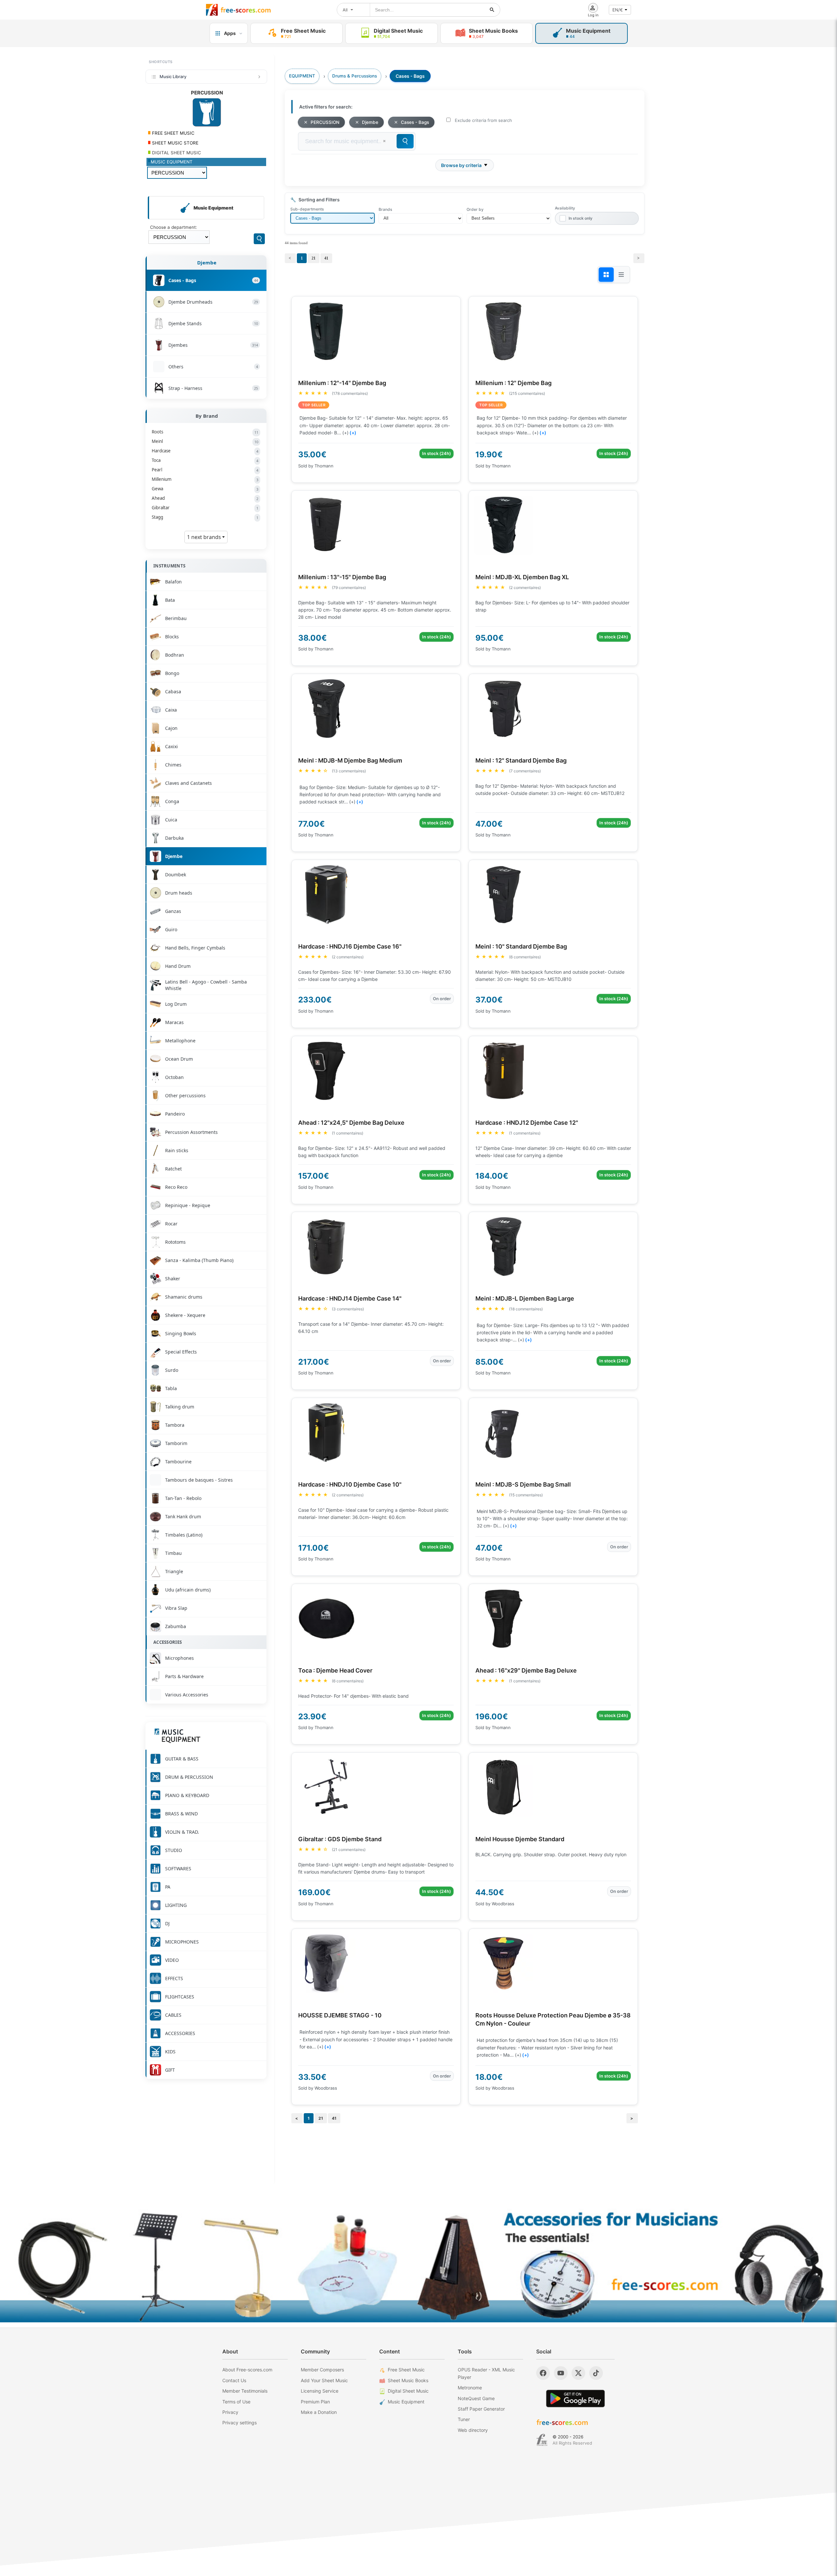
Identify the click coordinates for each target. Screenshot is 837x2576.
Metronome (470, 2388)
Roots (205, 432)
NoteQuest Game (476, 2398)
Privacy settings (239, 2423)
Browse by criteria (461, 165)
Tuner (464, 2419)
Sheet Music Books (408, 2380)
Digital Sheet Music (408, 2391)
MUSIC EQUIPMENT (172, 162)
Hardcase (205, 451)
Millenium (205, 479)
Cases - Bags (415, 122)
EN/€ (618, 10)
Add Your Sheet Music (324, 2380)
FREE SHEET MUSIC (173, 133)
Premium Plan (315, 2402)
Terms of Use (236, 2402)
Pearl (205, 470)
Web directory (473, 2430)
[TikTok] (596, 2373)
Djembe (207, 262)
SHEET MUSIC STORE (175, 143)
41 (326, 258)
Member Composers (322, 2370)
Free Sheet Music (406, 2370)
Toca (205, 460)
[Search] (259, 239)
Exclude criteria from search (483, 120)
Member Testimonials (245, 2391)
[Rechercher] (492, 10)
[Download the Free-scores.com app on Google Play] (575, 2398)
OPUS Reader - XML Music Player (486, 2373)
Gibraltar (205, 508)
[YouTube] (561, 2373)
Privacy (230, 2412)
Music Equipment (406, 2402)
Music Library (173, 76)
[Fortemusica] (542, 2440)
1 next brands (205, 537)
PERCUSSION (325, 122)
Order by (475, 209)
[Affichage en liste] (621, 275)
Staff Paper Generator (481, 2409)
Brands (385, 209)
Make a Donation (319, 2412)
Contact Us (234, 2380)
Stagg (205, 517)
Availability (565, 208)
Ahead (205, 498)
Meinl (205, 441)
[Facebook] (543, 2373)
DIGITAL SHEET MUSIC (176, 153)
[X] (578, 2373)
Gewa (205, 489)
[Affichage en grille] (606, 275)
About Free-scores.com (247, 2370)
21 (314, 258)
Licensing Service (320, 2391)
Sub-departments (307, 209)
